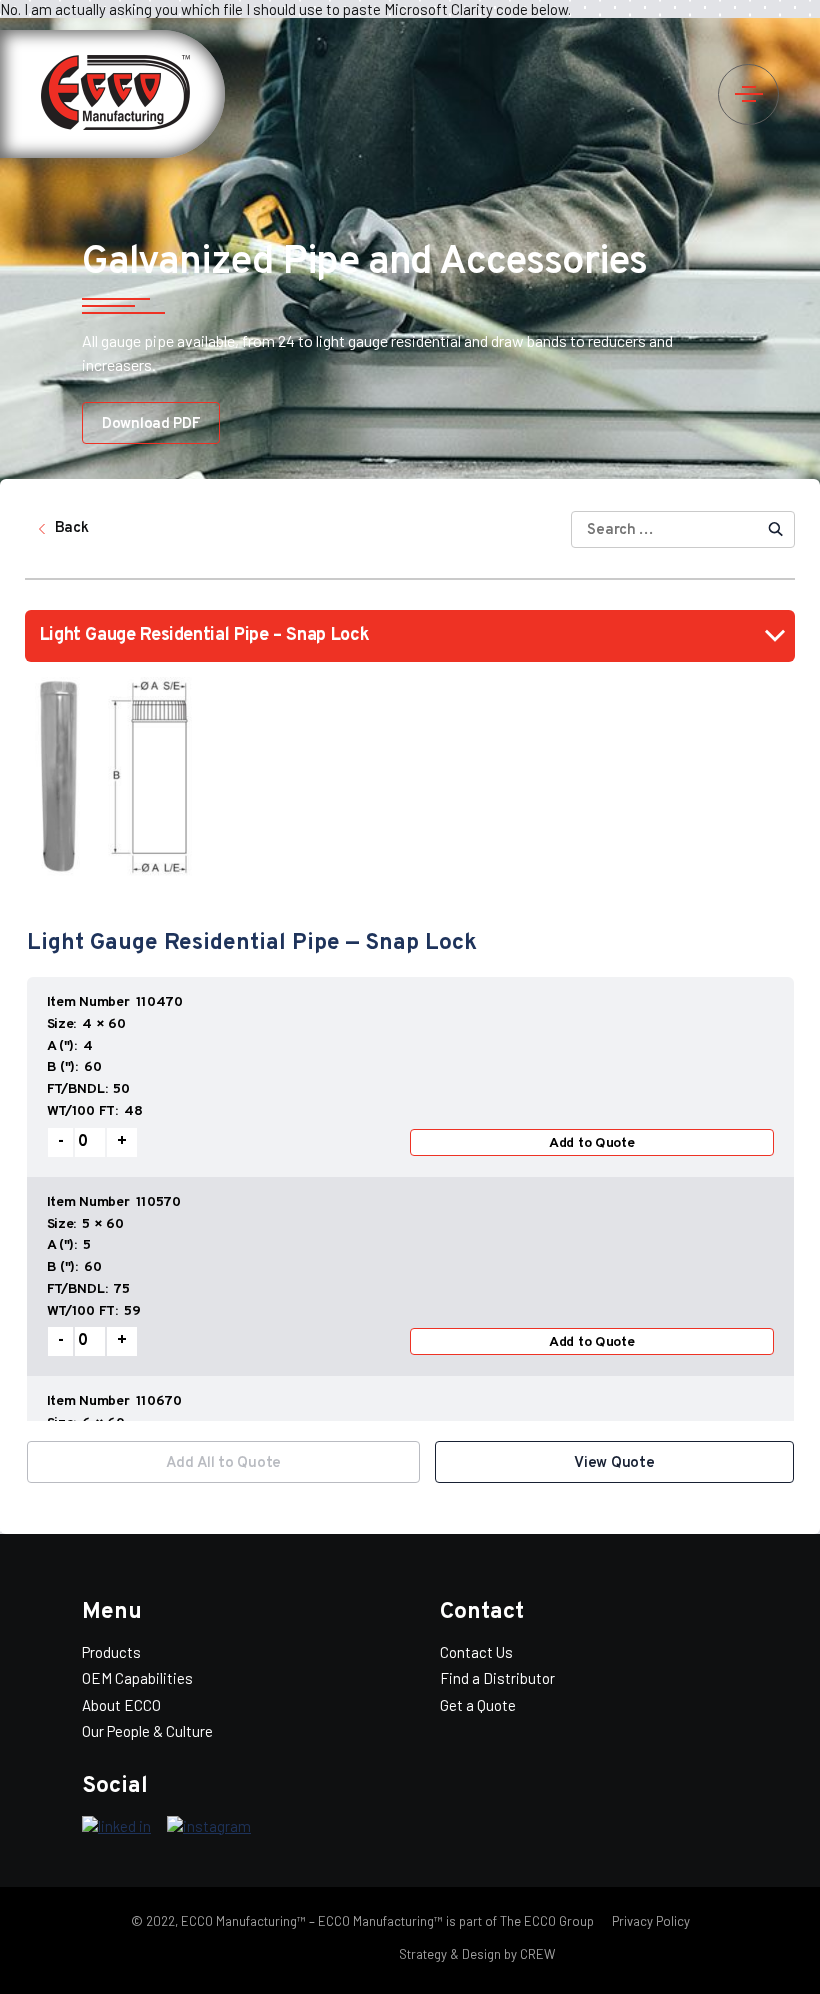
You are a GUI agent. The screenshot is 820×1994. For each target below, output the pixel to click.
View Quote (614, 1463)
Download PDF (151, 424)
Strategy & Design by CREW (477, 1954)
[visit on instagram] (209, 1827)
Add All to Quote (223, 1463)
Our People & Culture (147, 1731)
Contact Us (476, 1652)
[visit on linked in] (116, 1827)
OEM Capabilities (137, 1678)
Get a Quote (478, 1705)
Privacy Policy (649, 1921)
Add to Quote (592, 1143)
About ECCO (121, 1705)
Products (111, 1652)
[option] (410, 1198)
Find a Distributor (497, 1678)
